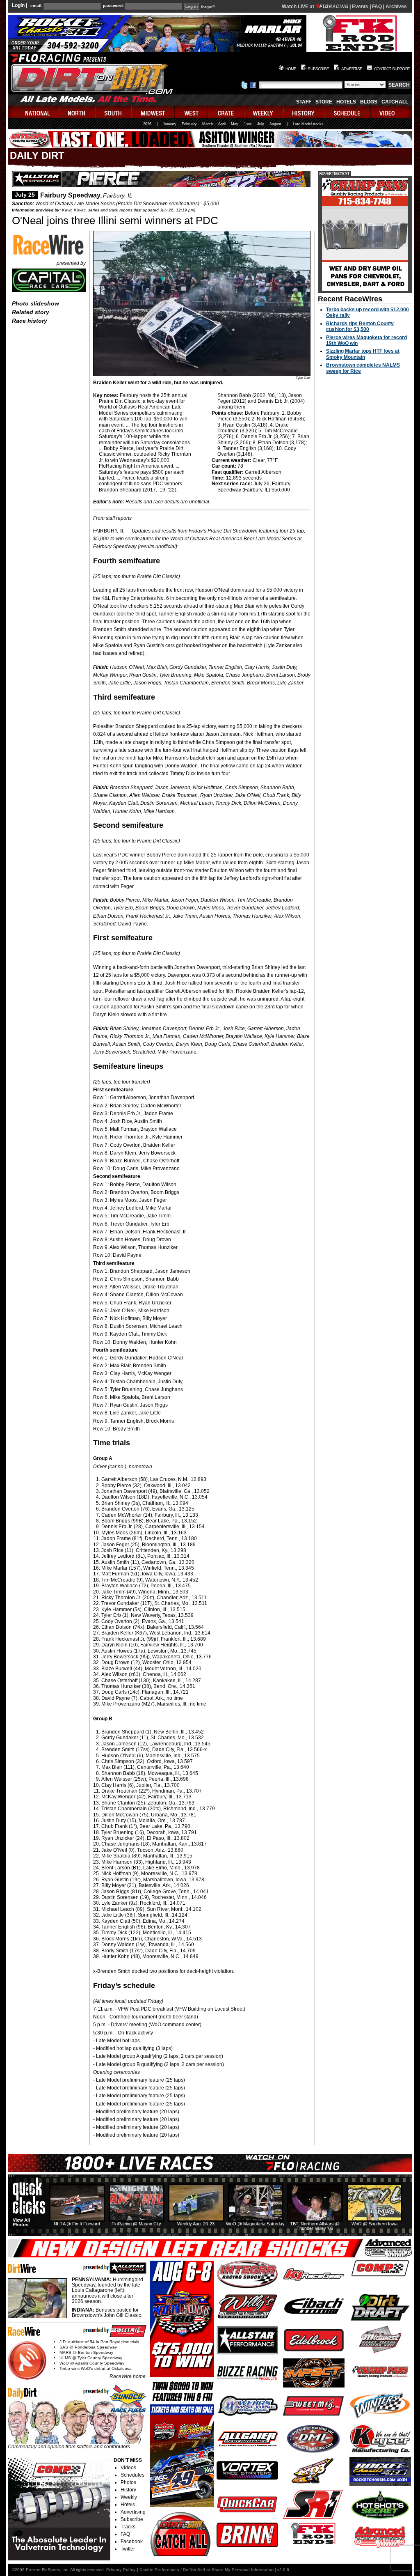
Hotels (346, 102)
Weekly (129, 2497)
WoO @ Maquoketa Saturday (255, 2224)
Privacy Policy (121, 2570)
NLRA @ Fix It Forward (77, 2224)
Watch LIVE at (299, 7)
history (304, 112)
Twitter (128, 2549)
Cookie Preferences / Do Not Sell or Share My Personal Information (207, 2570)
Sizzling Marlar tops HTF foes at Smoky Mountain (363, 354)
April (222, 124)
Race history (30, 321)
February (189, 124)
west (192, 112)
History (128, 2490)
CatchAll (395, 102)
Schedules (132, 2475)
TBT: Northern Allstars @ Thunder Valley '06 (315, 2226)
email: (37, 6)
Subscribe (132, 2519)
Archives (396, 7)
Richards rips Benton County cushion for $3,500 (360, 326)
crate (226, 112)
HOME (291, 69)
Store (324, 102)
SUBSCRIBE (318, 69)
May (235, 124)
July (261, 124)
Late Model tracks (308, 124)
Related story (31, 312)
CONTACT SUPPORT (392, 69)
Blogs (369, 102)
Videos (128, 2468)
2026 (147, 124)
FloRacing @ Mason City (136, 2224)
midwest (153, 112)
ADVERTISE (352, 69)
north (78, 112)
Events (360, 7)
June (248, 124)
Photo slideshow (35, 303)
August (275, 124)
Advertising (133, 2512)
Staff (304, 102)
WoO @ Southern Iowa (374, 2224)
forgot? (208, 7)
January (170, 124)
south (114, 112)
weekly (264, 112)
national (34, 112)
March (208, 124)
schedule (348, 112)
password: (113, 6)
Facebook (132, 2542)
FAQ (377, 7)
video (391, 112)
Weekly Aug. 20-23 (196, 2224)
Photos (128, 2482)
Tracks (128, 2527)
